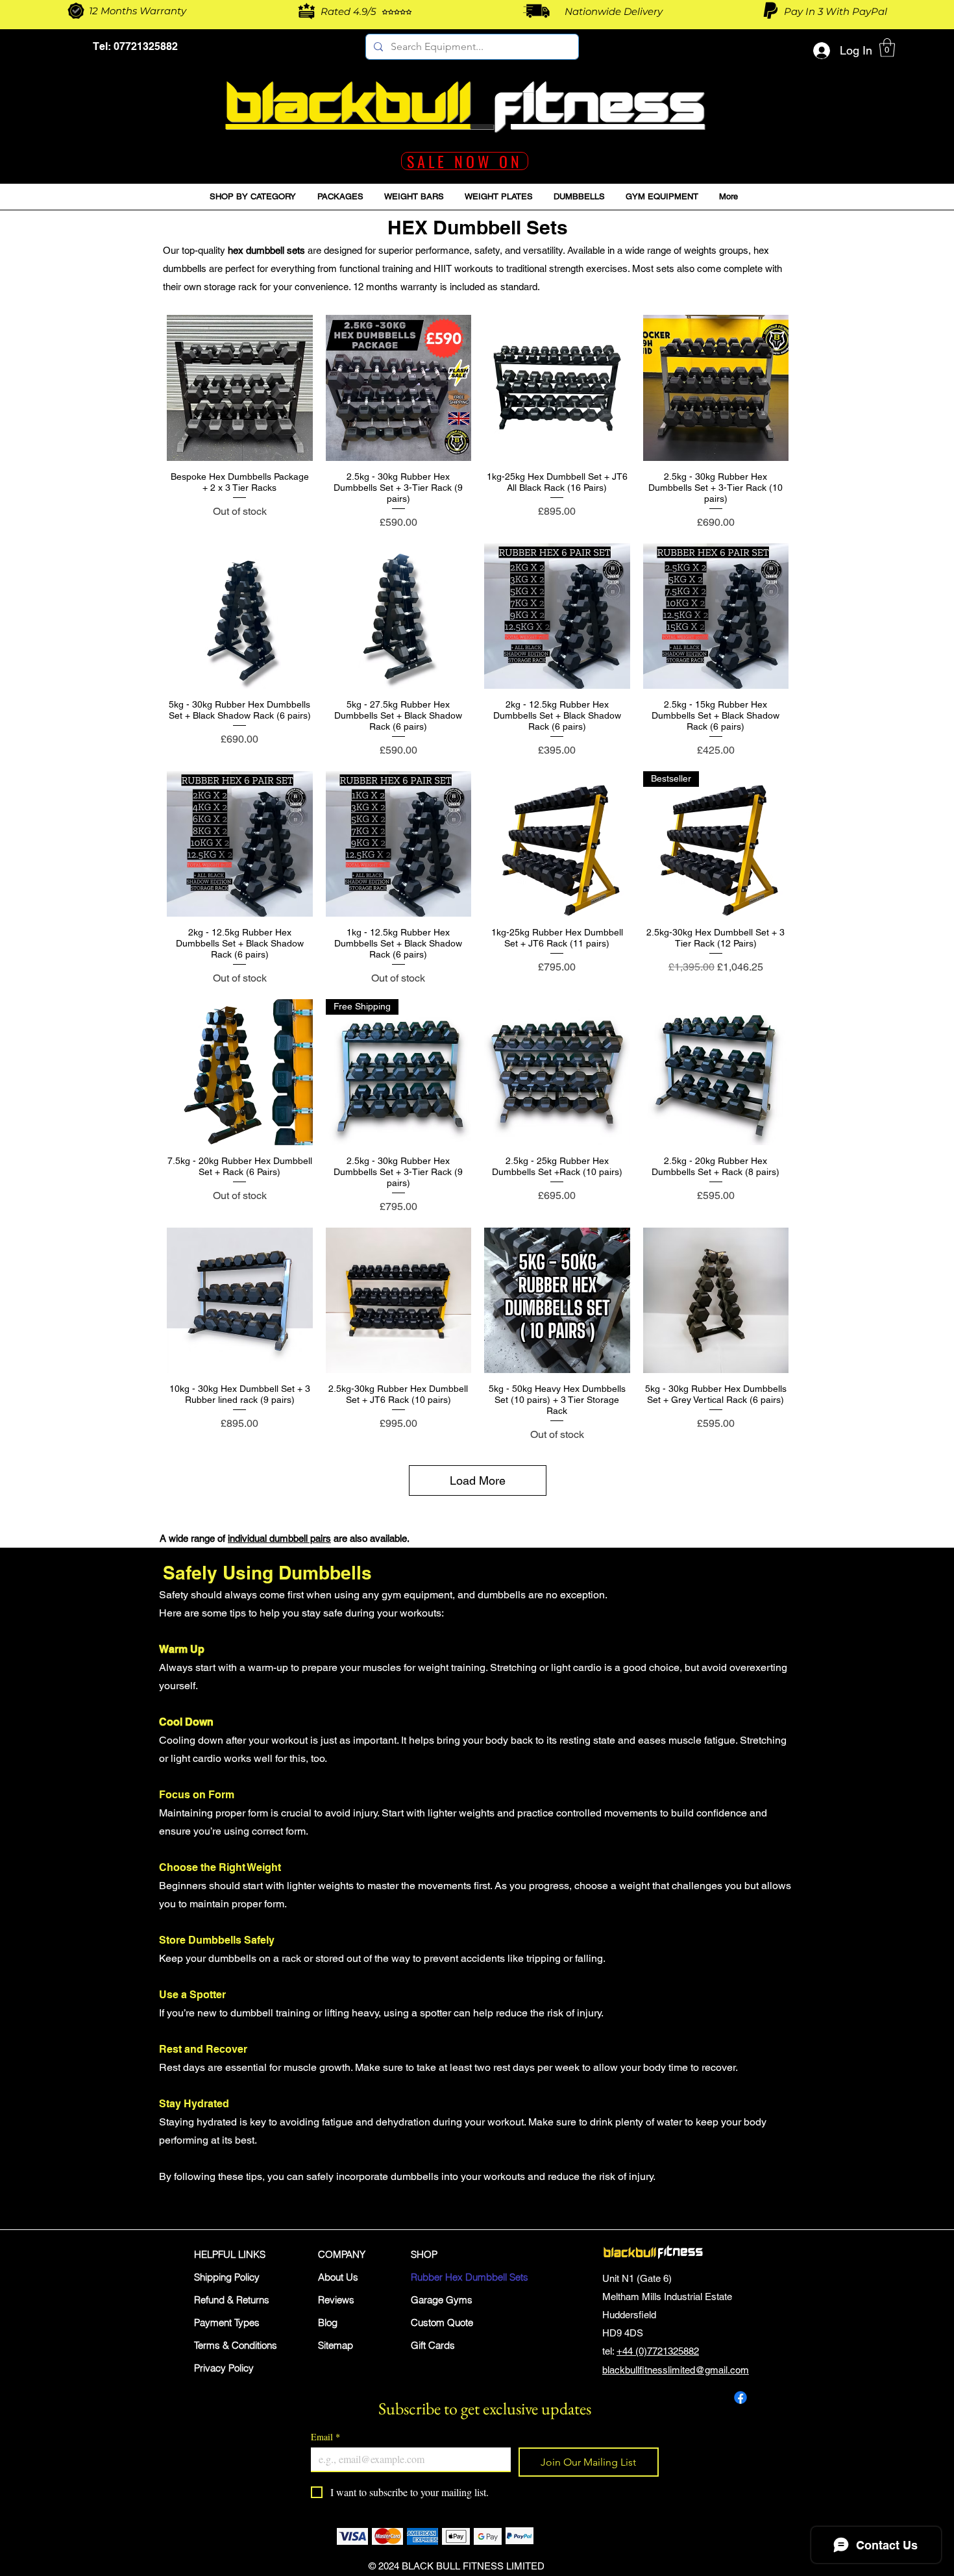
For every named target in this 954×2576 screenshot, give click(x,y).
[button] (887, 48)
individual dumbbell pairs (279, 1538)
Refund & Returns (232, 2300)
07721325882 (144, 46)
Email (325, 2437)
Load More (478, 1480)
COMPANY (342, 2254)
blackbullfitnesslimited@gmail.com (676, 2370)
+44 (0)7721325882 (658, 2351)
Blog (328, 2322)
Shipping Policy (227, 2277)
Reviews (336, 2300)
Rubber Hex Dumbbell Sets (457, 2277)
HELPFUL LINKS (230, 2254)
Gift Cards (433, 2345)
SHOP (424, 2254)
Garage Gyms (442, 2300)
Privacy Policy (224, 2368)
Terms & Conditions (236, 2345)
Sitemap (336, 2345)
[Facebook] (740, 2397)
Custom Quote (442, 2322)
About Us (338, 2277)
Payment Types (227, 2322)
